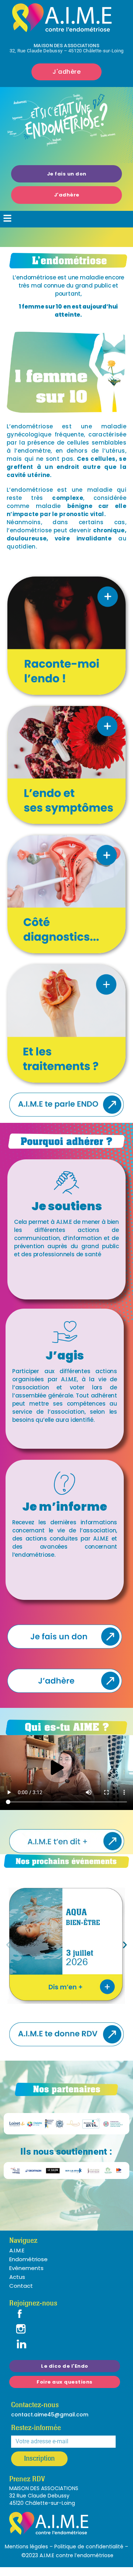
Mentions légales (26, 2547)
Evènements (26, 2268)
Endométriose (28, 2259)
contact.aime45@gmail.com (50, 2415)
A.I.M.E (17, 2250)
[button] (8, 219)
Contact (21, 2286)
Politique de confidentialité (89, 2547)
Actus (17, 2277)
